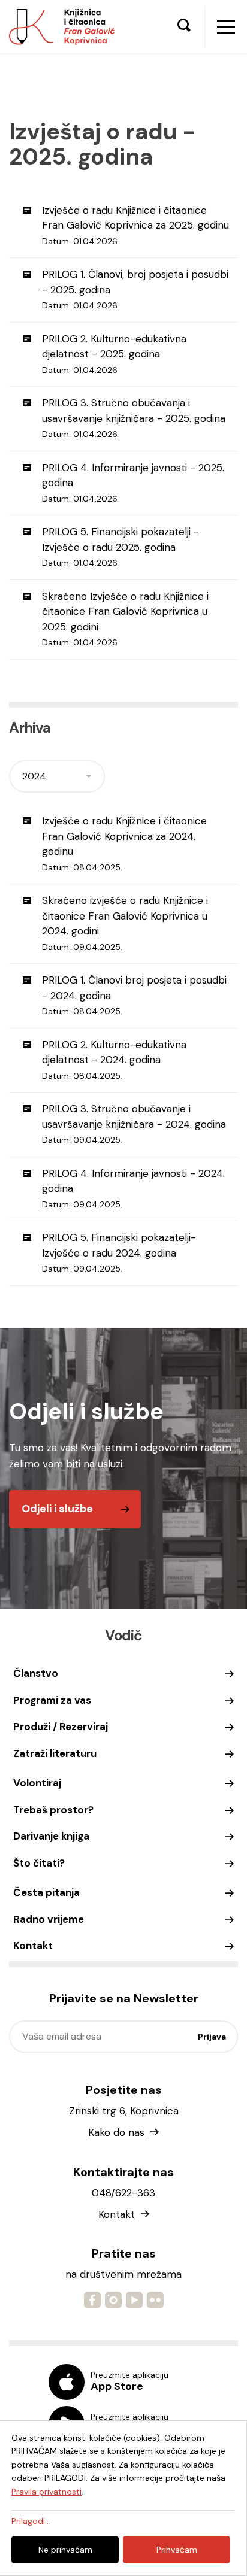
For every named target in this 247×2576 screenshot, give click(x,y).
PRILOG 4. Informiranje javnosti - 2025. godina (133, 483)
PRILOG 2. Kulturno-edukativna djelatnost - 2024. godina (114, 1060)
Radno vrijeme (49, 1919)
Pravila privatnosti (46, 2492)
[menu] (226, 27)
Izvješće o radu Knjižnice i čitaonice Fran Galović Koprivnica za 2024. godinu (124, 844)
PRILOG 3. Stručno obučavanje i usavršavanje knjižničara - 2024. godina (134, 1124)
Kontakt (33, 1946)
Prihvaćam (177, 2550)
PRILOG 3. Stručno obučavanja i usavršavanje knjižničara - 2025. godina (134, 418)
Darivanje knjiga (51, 1836)
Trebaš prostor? (53, 1810)
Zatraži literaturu (55, 1753)
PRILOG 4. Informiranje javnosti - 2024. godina (133, 1188)
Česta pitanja (46, 1892)
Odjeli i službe (57, 1509)
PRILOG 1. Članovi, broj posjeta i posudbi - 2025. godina (135, 289)
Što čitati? (39, 1863)
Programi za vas (52, 1700)
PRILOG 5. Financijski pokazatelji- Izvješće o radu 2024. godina (119, 1252)
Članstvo (36, 1673)
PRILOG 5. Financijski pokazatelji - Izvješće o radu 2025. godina (121, 547)
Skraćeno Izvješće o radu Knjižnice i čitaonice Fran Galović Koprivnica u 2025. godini (125, 619)
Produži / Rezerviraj (61, 1727)
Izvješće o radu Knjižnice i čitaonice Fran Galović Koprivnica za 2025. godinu (135, 225)
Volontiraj (37, 1783)
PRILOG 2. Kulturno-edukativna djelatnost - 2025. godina (114, 354)
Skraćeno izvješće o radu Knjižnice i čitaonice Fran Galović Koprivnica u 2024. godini (125, 923)
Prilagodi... (31, 2521)
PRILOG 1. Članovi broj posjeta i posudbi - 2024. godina (134, 995)
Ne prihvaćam (65, 2550)
